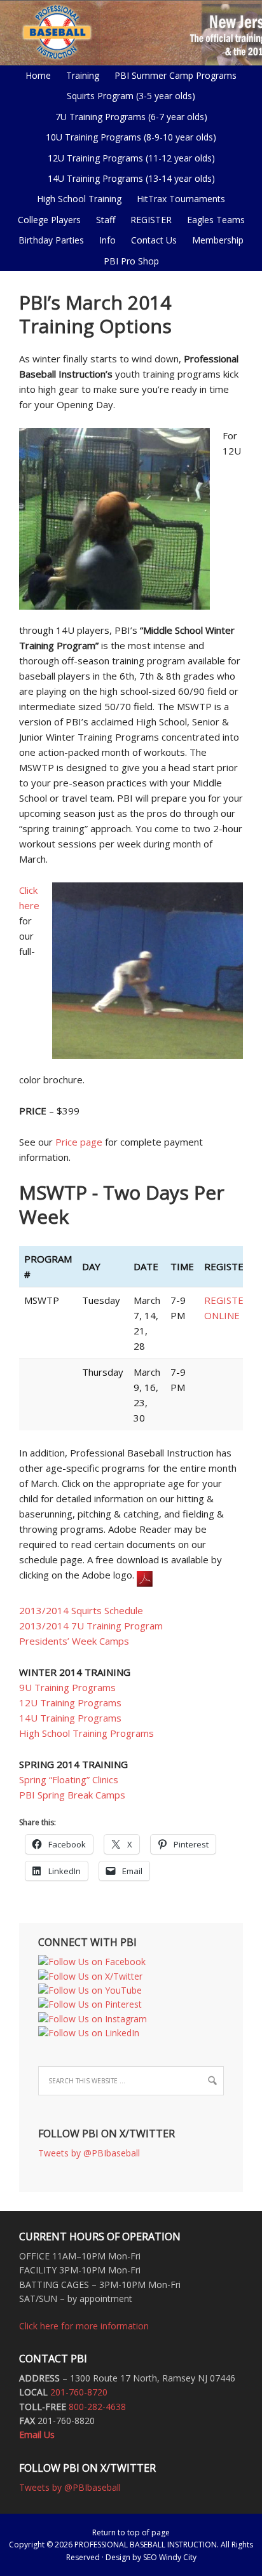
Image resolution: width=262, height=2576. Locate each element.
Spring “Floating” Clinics (69, 1779)
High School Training (76, 199)
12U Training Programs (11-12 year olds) (128, 158)
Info (104, 240)
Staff (106, 220)
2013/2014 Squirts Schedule (81, 1610)
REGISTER (151, 220)
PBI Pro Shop (128, 261)
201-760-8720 (79, 2392)
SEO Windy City (170, 2557)
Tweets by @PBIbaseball (89, 2153)
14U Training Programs (70, 1718)
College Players (49, 220)
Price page (79, 1142)
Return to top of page (131, 2532)
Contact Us (154, 240)
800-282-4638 (97, 2407)
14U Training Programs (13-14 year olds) (128, 178)
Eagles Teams (213, 220)
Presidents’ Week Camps (74, 1641)
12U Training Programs (70, 1702)
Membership (218, 240)
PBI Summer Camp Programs (172, 75)
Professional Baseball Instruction (131, 32)
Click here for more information (84, 2326)
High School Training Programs (86, 1733)
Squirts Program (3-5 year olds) (131, 96)
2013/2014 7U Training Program (91, 1626)
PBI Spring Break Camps (72, 1795)
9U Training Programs (67, 1687)
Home (38, 75)
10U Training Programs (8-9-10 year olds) (128, 137)
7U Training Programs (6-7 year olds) (131, 117)
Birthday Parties (51, 240)
